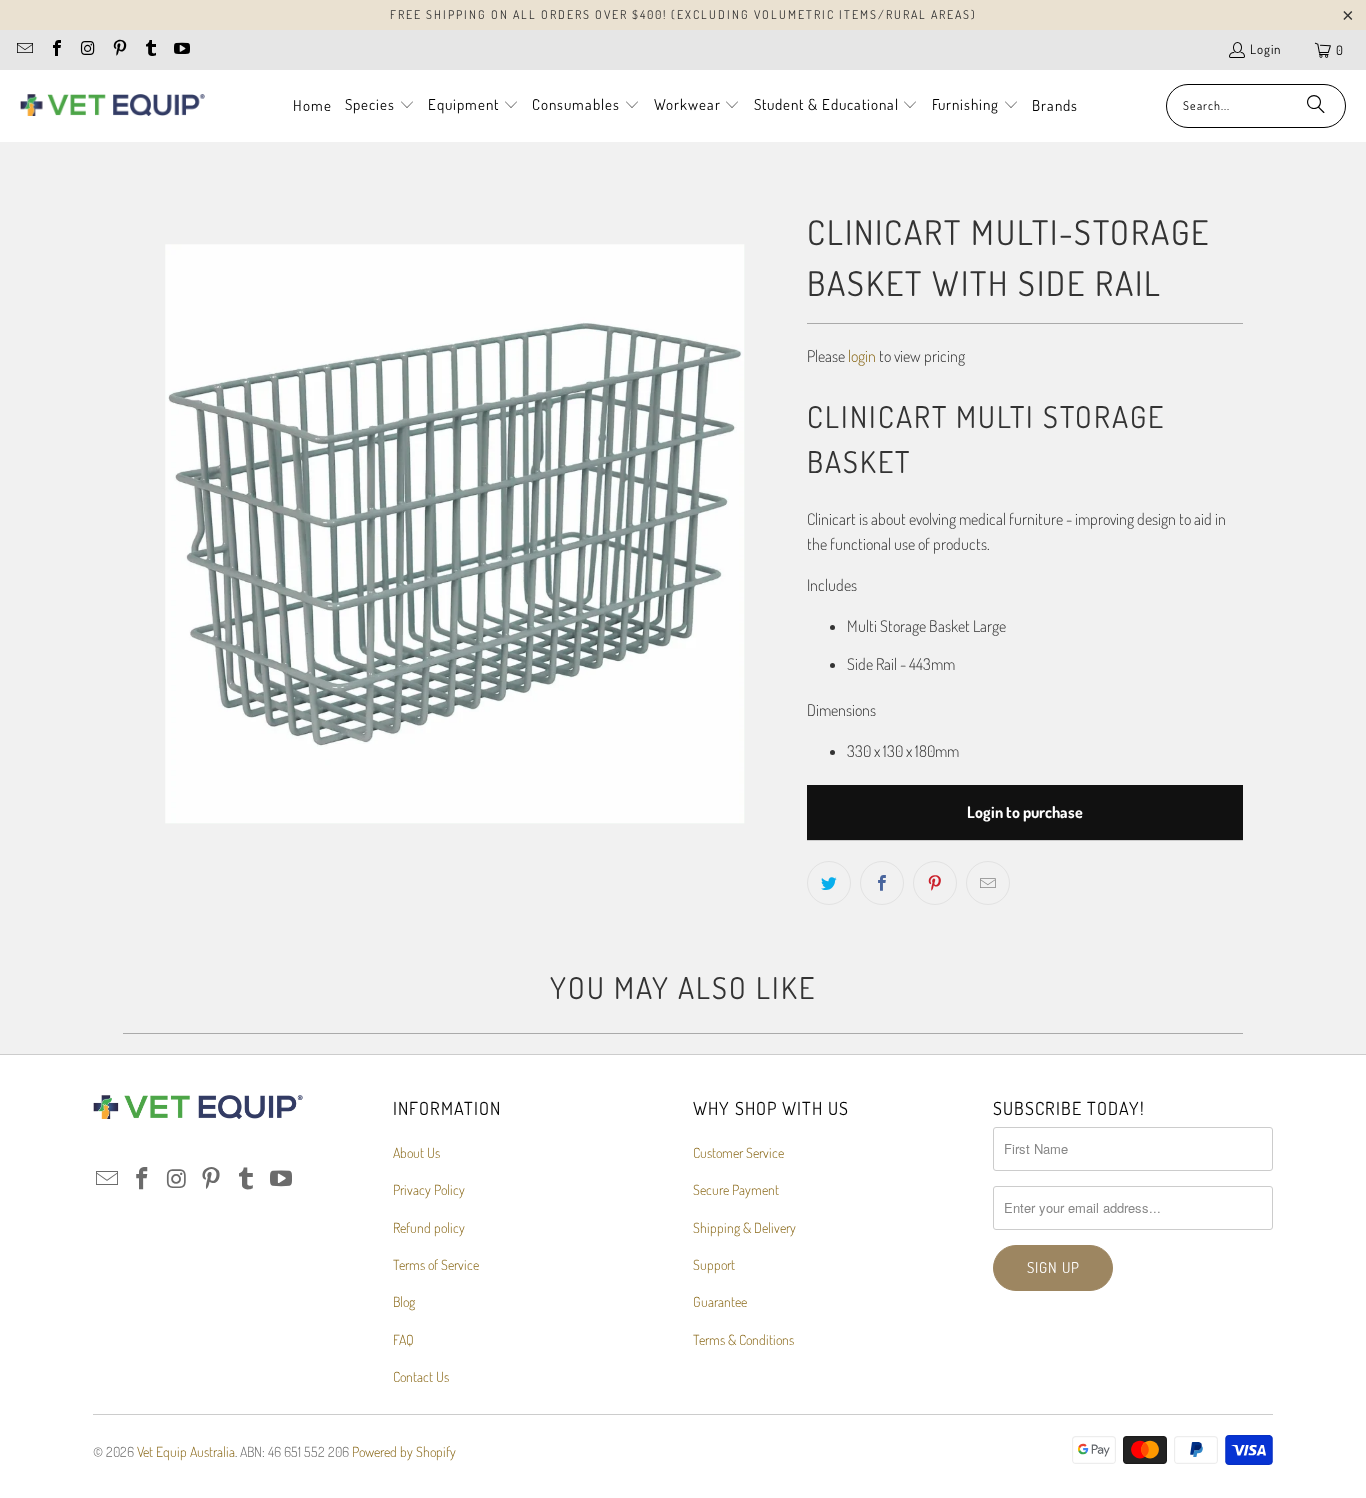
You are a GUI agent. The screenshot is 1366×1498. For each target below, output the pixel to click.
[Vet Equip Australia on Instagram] (87, 50)
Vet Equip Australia (186, 1451)
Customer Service (738, 1152)
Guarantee (720, 1301)
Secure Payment (736, 1189)
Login (1265, 49)
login (862, 356)
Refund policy (429, 1227)
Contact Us (421, 1376)
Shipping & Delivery (744, 1227)
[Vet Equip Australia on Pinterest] (118, 50)
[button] (380, 106)
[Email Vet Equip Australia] (24, 50)
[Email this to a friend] (988, 883)
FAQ (403, 1339)
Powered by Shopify (404, 1451)
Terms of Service (436, 1264)
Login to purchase (1025, 812)
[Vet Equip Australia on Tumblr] (150, 50)
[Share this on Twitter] (829, 883)
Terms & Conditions (743, 1339)
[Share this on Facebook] (882, 883)
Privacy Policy (429, 1189)
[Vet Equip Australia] (112, 106)
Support (714, 1264)
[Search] (1316, 106)
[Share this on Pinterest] (935, 883)
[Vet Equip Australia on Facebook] (55, 50)
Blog (404, 1301)
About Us (416, 1152)
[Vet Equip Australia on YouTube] (181, 50)
